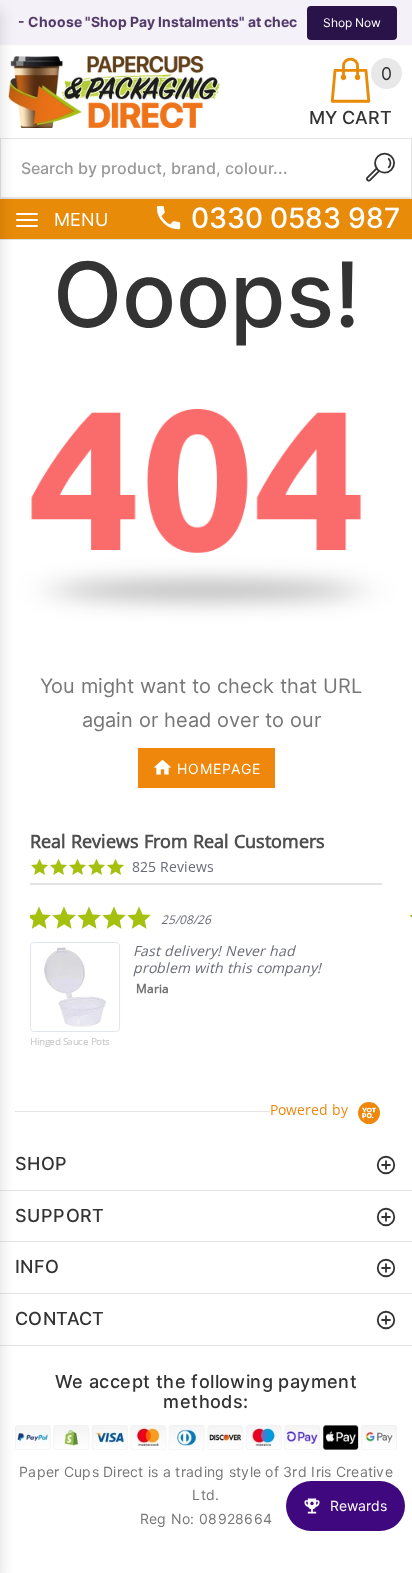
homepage (219, 768)
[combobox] (206, 168)
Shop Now (352, 22)
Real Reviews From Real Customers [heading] (177, 841)
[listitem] (180, 991)
